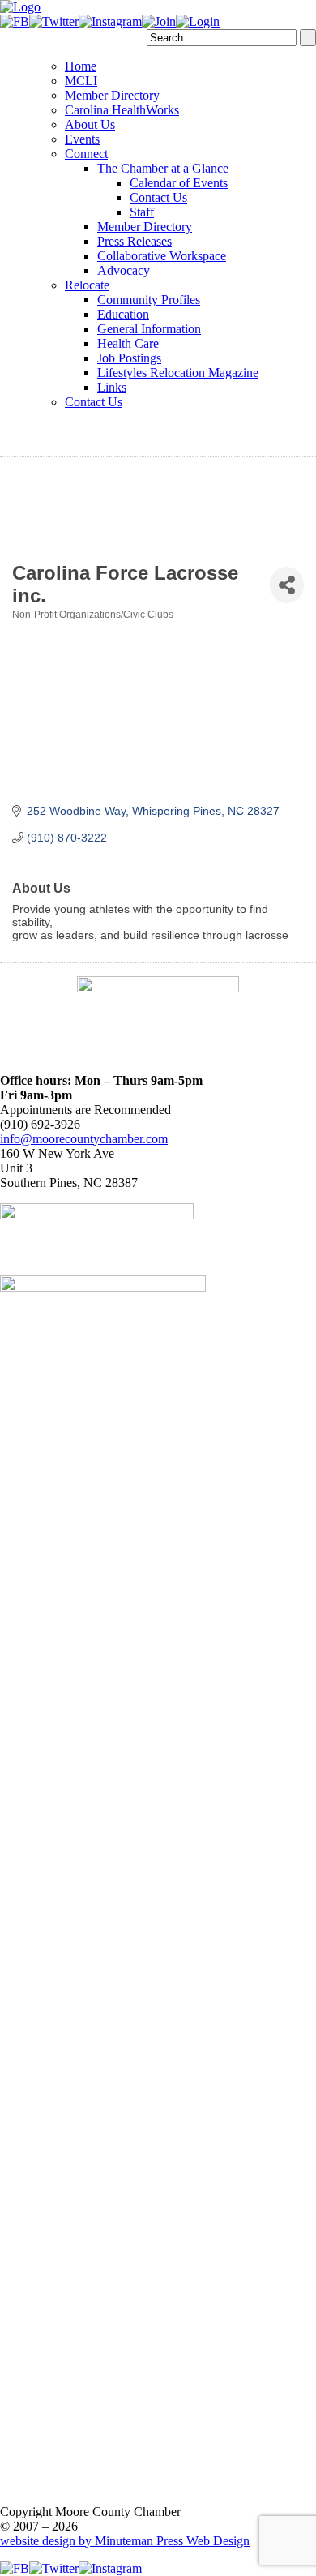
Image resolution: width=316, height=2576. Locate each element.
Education (123, 314)
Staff (142, 212)
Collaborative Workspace (162, 256)
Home (81, 66)
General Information (149, 329)
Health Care (128, 343)
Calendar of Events (179, 183)
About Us (90, 124)
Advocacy (124, 270)
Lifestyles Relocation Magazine (178, 373)
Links (112, 387)
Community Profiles (149, 300)
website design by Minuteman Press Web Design (125, 2541)
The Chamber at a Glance (163, 168)
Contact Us (158, 197)
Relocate (87, 285)
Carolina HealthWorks (122, 110)
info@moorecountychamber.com (84, 1139)
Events (82, 139)
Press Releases (135, 241)
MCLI (81, 81)
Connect (86, 154)
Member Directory (112, 95)
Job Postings (129, 358)
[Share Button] (287, 585)
